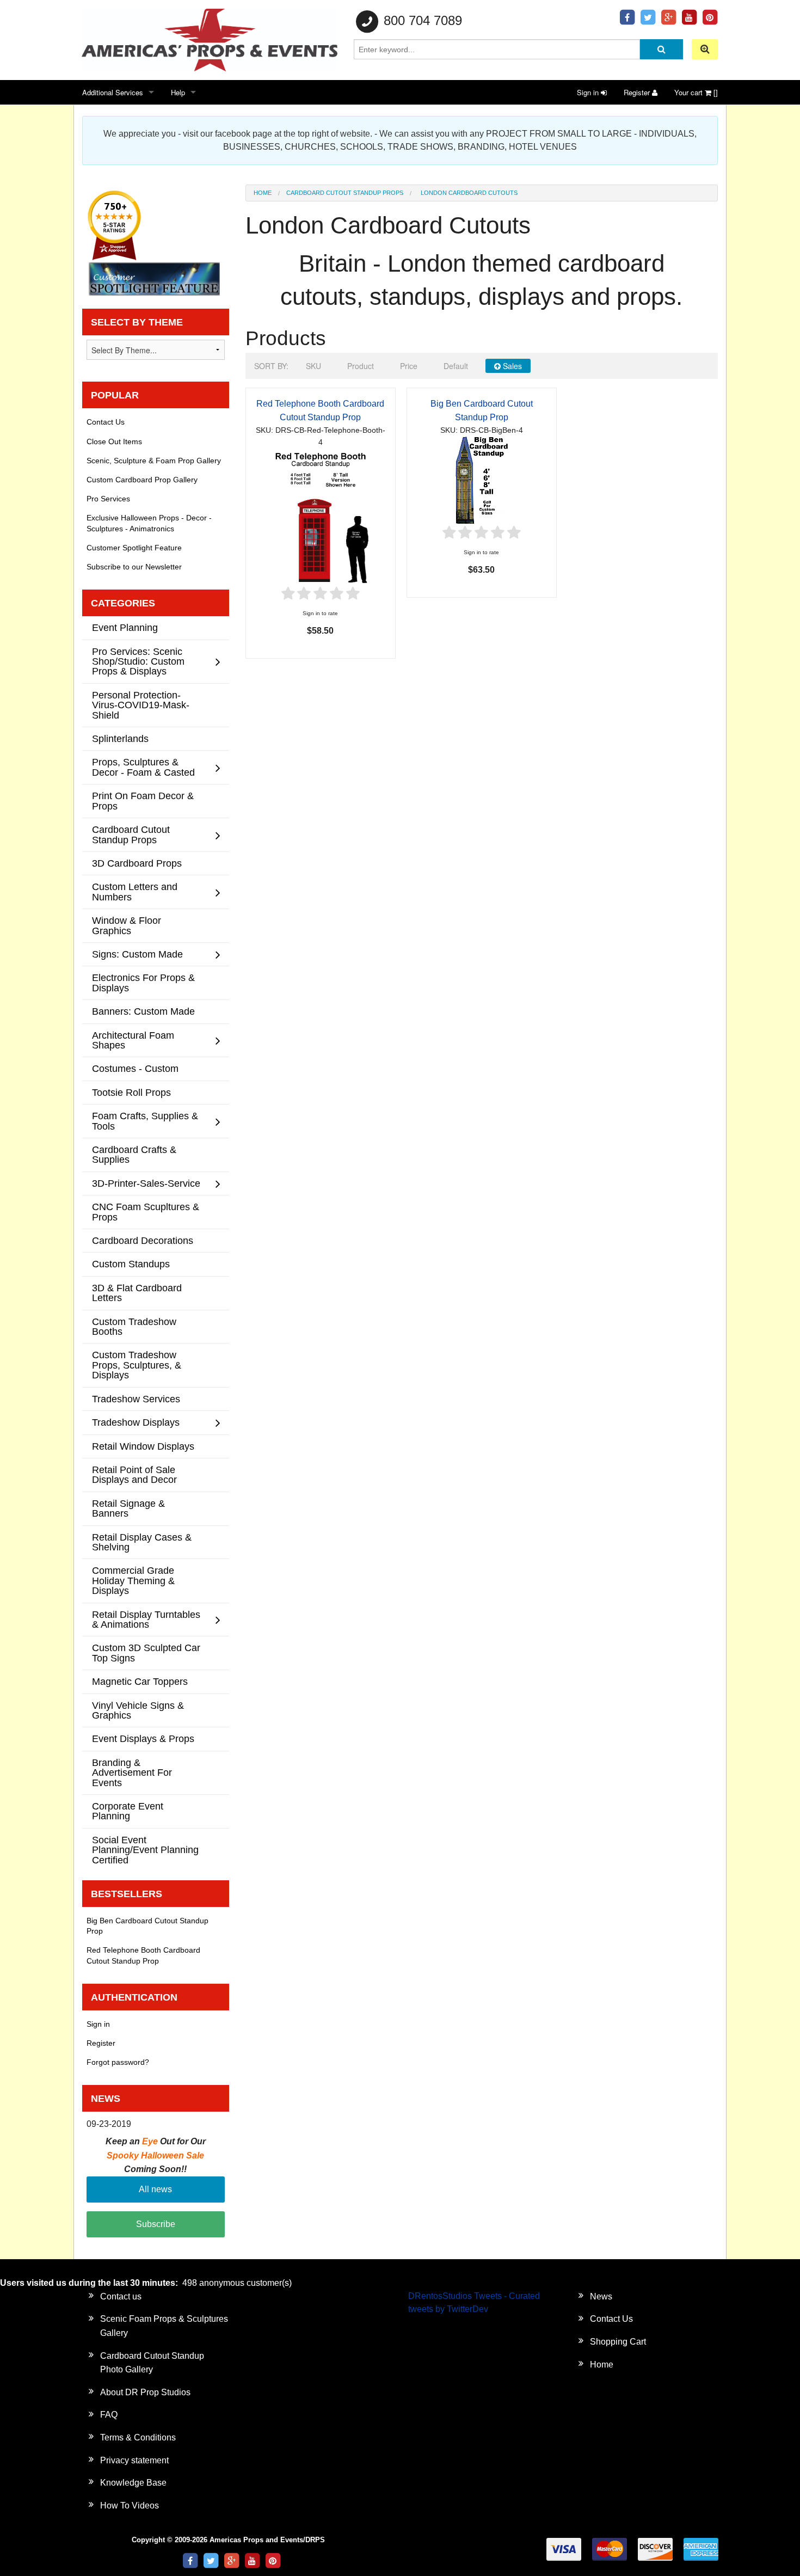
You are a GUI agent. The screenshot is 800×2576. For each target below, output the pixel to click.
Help (178, 92)
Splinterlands (120, 738)
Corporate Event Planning (128, 1811)
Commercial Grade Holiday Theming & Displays (133, 1580)
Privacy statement (134, 2460)
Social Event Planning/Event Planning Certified (145, 1850)
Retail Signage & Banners (128, 1508)
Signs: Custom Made (137, 954)
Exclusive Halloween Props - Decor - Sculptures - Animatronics (149, 523)
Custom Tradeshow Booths (134, 1326)
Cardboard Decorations (143, 1240)
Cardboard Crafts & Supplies (134, 1154)
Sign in (589, 92)
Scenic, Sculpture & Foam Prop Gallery (154, 461)
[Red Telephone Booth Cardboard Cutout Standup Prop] (321, 516)
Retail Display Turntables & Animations (146, 1619)
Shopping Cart (618, 2342)
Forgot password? (118, 2062)
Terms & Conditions (138, 2437)
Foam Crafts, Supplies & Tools (145, 1121)
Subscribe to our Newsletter (134, 567)
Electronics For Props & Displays (143, 982)
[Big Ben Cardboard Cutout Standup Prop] (482, 479)
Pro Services (108, 499)
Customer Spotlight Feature (134, 548)
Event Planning (125, 627)
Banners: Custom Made (143, 1011)
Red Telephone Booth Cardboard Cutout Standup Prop (143, 1955)
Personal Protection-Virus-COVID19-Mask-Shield (141, 705)
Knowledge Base (133, 2483)
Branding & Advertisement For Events (132, 1772)
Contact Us (106, 422)
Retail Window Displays (143, 1446)
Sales (511, 366)
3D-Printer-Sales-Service (146, 1183)
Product (361, 366)
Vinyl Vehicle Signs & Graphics (138, 1710)
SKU (313, 366)
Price (409, 366)
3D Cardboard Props (137, 863)
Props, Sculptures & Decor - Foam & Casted (143, 767)
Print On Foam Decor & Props (143, 801)
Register (638, 92)
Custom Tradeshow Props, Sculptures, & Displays (137, 1365)
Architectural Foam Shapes (133, 1040)
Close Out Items (114, 441)
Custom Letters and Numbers (135, 891)
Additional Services (113, 92)
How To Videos (130, 2506)
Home (263, 193)
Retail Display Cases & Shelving (142, 1542)
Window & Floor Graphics (127, 925)
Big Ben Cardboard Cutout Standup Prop (147, 1926)
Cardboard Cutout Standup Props (345, 193)
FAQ (109, 2415)
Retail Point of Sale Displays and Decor (134, 1474)
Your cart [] (696, 92)
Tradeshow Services (136, 1399)
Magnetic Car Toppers (140, 1681)
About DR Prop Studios (145, 2392)
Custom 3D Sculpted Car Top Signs (146, 1652)
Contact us (121, 2296)
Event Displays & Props (143, 1738)
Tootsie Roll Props (131, 1092)
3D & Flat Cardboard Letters (137, 1293)
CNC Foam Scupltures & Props (146, 1212)
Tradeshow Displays (136, 1422)
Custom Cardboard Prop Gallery (142, 480)
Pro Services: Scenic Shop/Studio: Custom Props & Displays (138, 661)
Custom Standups (131, 1264)
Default (456, 366)
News (601, 2296)
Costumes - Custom (135, 1068)
